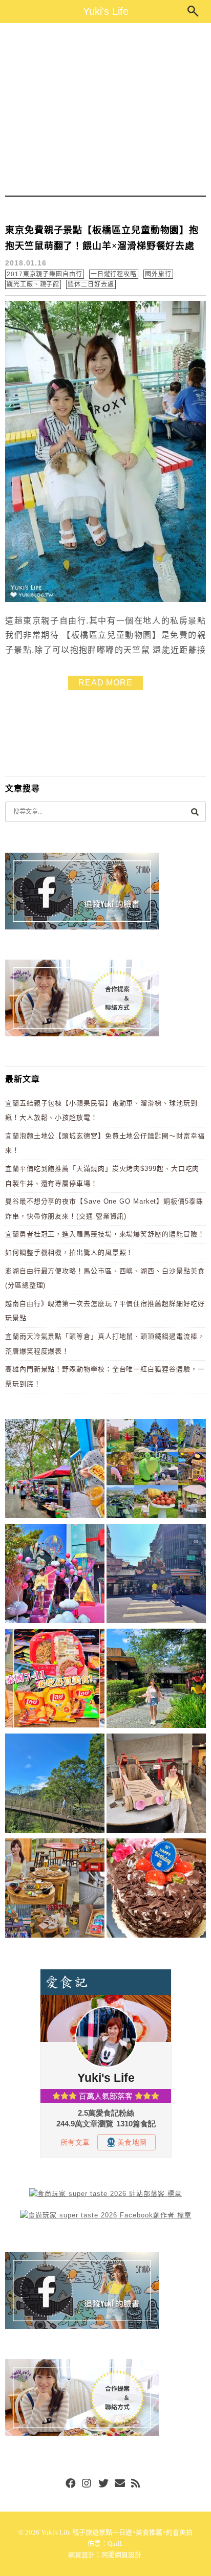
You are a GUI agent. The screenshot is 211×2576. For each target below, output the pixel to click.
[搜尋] (195, 812)
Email (120, 2484)
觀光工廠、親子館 (33, 284)
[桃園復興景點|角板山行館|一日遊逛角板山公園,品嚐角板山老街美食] (55, 1785)
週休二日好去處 (91, 284)
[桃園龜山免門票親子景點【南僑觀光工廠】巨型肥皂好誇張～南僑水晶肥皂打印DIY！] (156, 1785)
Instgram (87, 2484)
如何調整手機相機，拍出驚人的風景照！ (69, 1252)
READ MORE (105, 683)
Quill (115, 2544)
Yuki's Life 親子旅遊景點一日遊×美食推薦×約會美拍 (117, 2532)
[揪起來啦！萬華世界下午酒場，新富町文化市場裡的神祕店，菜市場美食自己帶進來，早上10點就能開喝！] (55, 1890)
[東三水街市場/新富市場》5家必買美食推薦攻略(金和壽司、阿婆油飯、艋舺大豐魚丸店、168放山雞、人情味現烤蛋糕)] (156, 1575)
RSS (136, 2484)
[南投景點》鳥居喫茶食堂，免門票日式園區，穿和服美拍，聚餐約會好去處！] (156, 1680)
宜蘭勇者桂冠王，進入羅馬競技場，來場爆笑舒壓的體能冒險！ (105, 1234)
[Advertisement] (105, 109)
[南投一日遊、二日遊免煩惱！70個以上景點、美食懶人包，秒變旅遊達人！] (156, 1470)
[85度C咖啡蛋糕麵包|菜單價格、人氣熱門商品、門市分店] (156, 1890)
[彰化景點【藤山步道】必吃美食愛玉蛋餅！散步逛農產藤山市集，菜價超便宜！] (55, 1470)
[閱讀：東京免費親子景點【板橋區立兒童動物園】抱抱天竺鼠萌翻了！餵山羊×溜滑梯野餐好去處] (105, 600)
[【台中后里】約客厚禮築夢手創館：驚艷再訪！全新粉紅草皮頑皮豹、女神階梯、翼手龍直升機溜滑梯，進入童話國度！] (55, 1575)
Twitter (103, 2484)
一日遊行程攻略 (114, 274)
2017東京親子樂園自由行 (45, 274)
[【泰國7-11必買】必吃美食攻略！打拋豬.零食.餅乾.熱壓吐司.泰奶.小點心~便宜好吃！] (55, 1680)
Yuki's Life (106, 11)
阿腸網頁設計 (121, 2555)
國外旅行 (158, 274)
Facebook (71, 2484)
